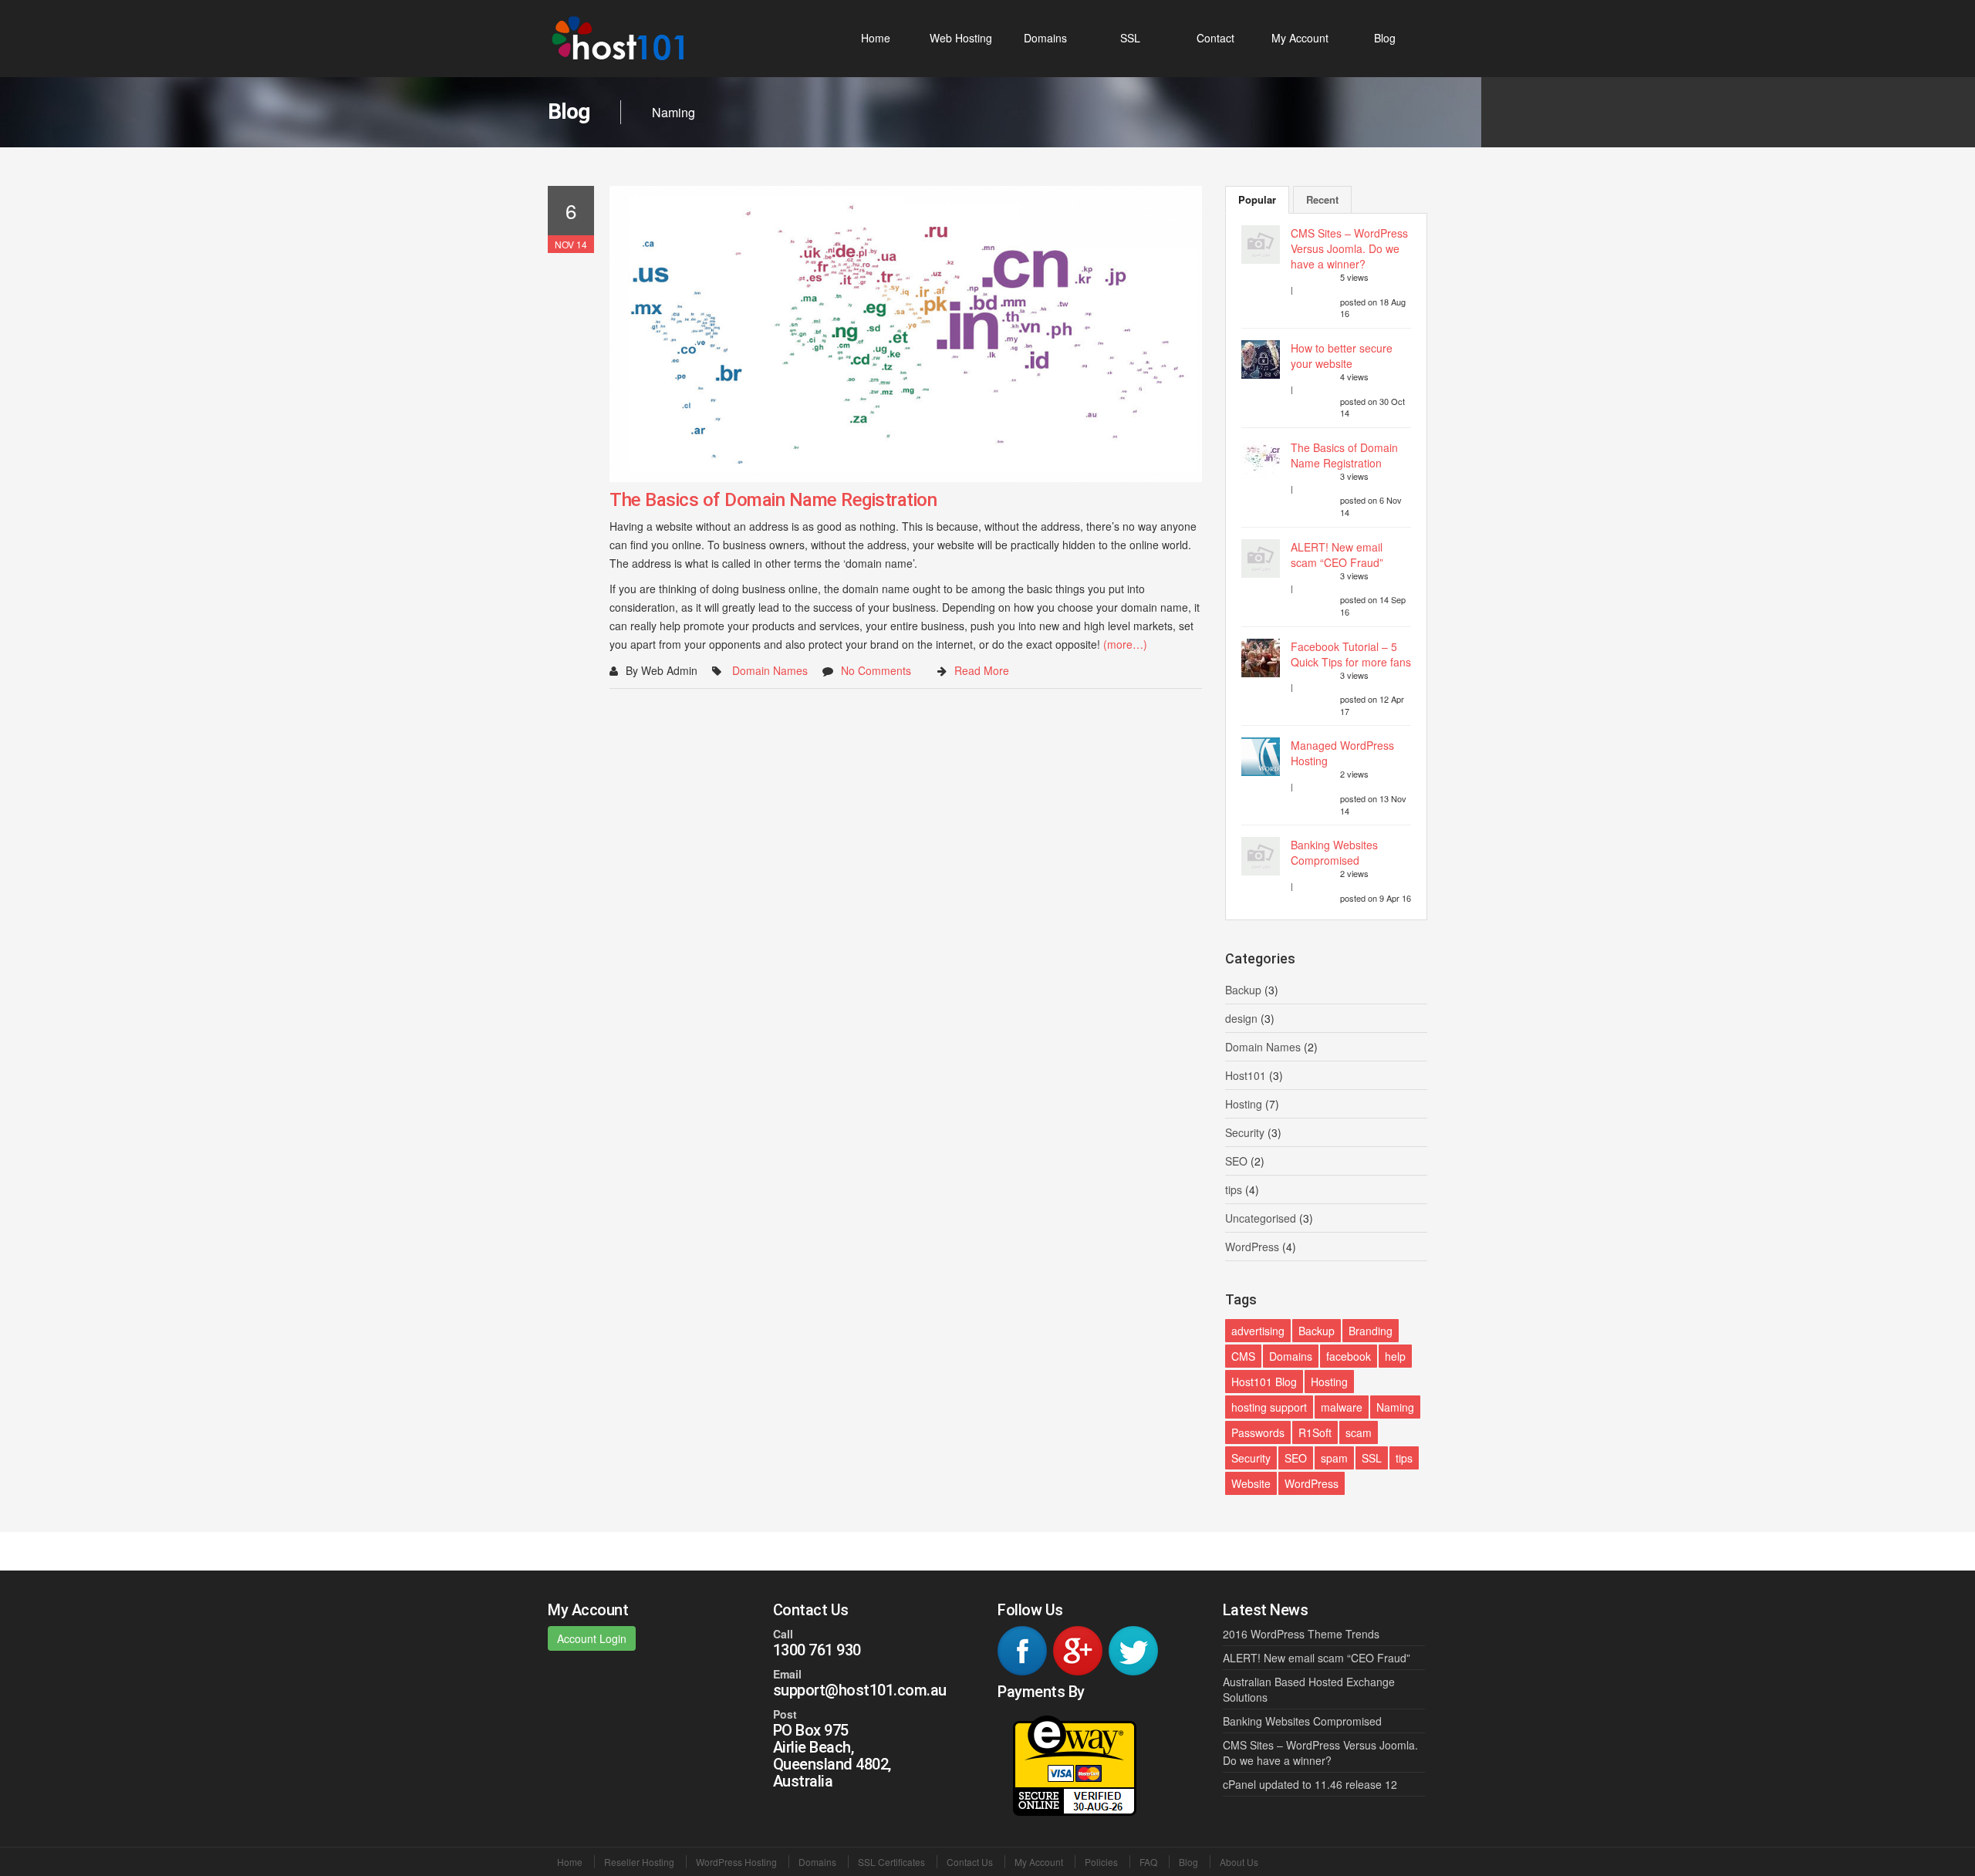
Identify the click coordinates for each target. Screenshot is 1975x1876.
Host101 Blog (1264, 1382)
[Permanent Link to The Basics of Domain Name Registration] (906, 334)
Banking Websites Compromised (1334, 852)
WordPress (1252, 1247)
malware (1342, 1407)
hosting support (1269, 1407)
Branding (1371, 1331)
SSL (1130, 38)
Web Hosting (961, 38)
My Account (1300, 38)
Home (876, 38)
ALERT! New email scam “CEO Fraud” (1337, 555)
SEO (1236, 1161)
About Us (1239, 1862)
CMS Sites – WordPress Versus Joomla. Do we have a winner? (1349, 248)
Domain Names (770, 670)
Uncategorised (1261, 1218)
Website (1251, 1483)
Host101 (1246, 1075)
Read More (982, 670)
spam (1334, 1458)
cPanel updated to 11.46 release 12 (1310, 1784)
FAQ (1148, 1862)
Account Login (592, 1638)
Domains (1045, 38)
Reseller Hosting (639, 1862)
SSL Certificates (891, 1862)
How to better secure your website (1342, 356)
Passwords (1258, 1432)
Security (1245, 1132)
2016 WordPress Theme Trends (1301, 1634)
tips (1234, 1189)
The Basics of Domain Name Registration (773, 500)
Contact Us (970, 1862)
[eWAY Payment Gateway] (1075, 1764)
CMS (1243, 1356)
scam (1359, 1432)
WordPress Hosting (736, 1862)
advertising (1258, 1331)
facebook (1349, 1356)
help (1395, 1356)
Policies (1101, 1862)
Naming (1395, 1407)
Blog (1385, 38)
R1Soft (1315, 1432)
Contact (1215, 38)
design (1241, 1018)
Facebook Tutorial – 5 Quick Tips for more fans (1351, 654)
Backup (1243, 990)
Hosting (1244, 1104)
